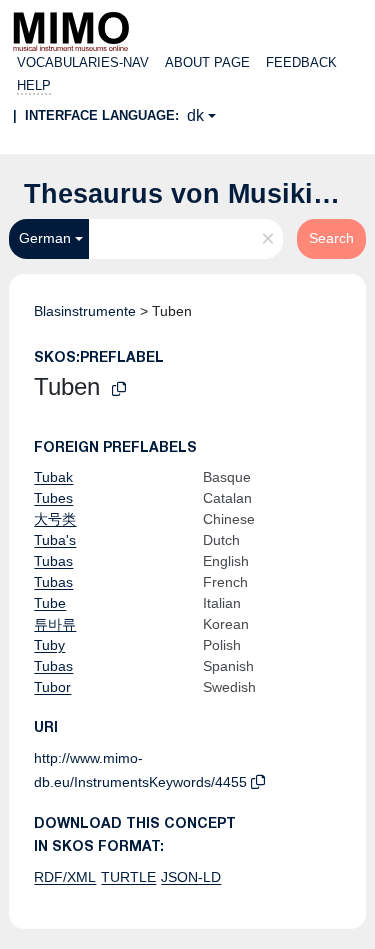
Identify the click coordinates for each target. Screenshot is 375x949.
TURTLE (128, 877)
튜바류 (55, 624)
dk (195, 115)
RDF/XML (65, 877)
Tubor (52, 687)
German (45, 238)
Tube (50, 603)
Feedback (301, 62)
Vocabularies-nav (83, 62)
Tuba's (55, 540)
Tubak (53, 477)
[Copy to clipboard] (119, 389)
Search (331, 238)
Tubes (53, 498)
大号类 (55, 519)
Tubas (53, 561)
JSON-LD (191, 877)
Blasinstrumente (85, 311)
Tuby (49, 645)
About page (207, 62)
